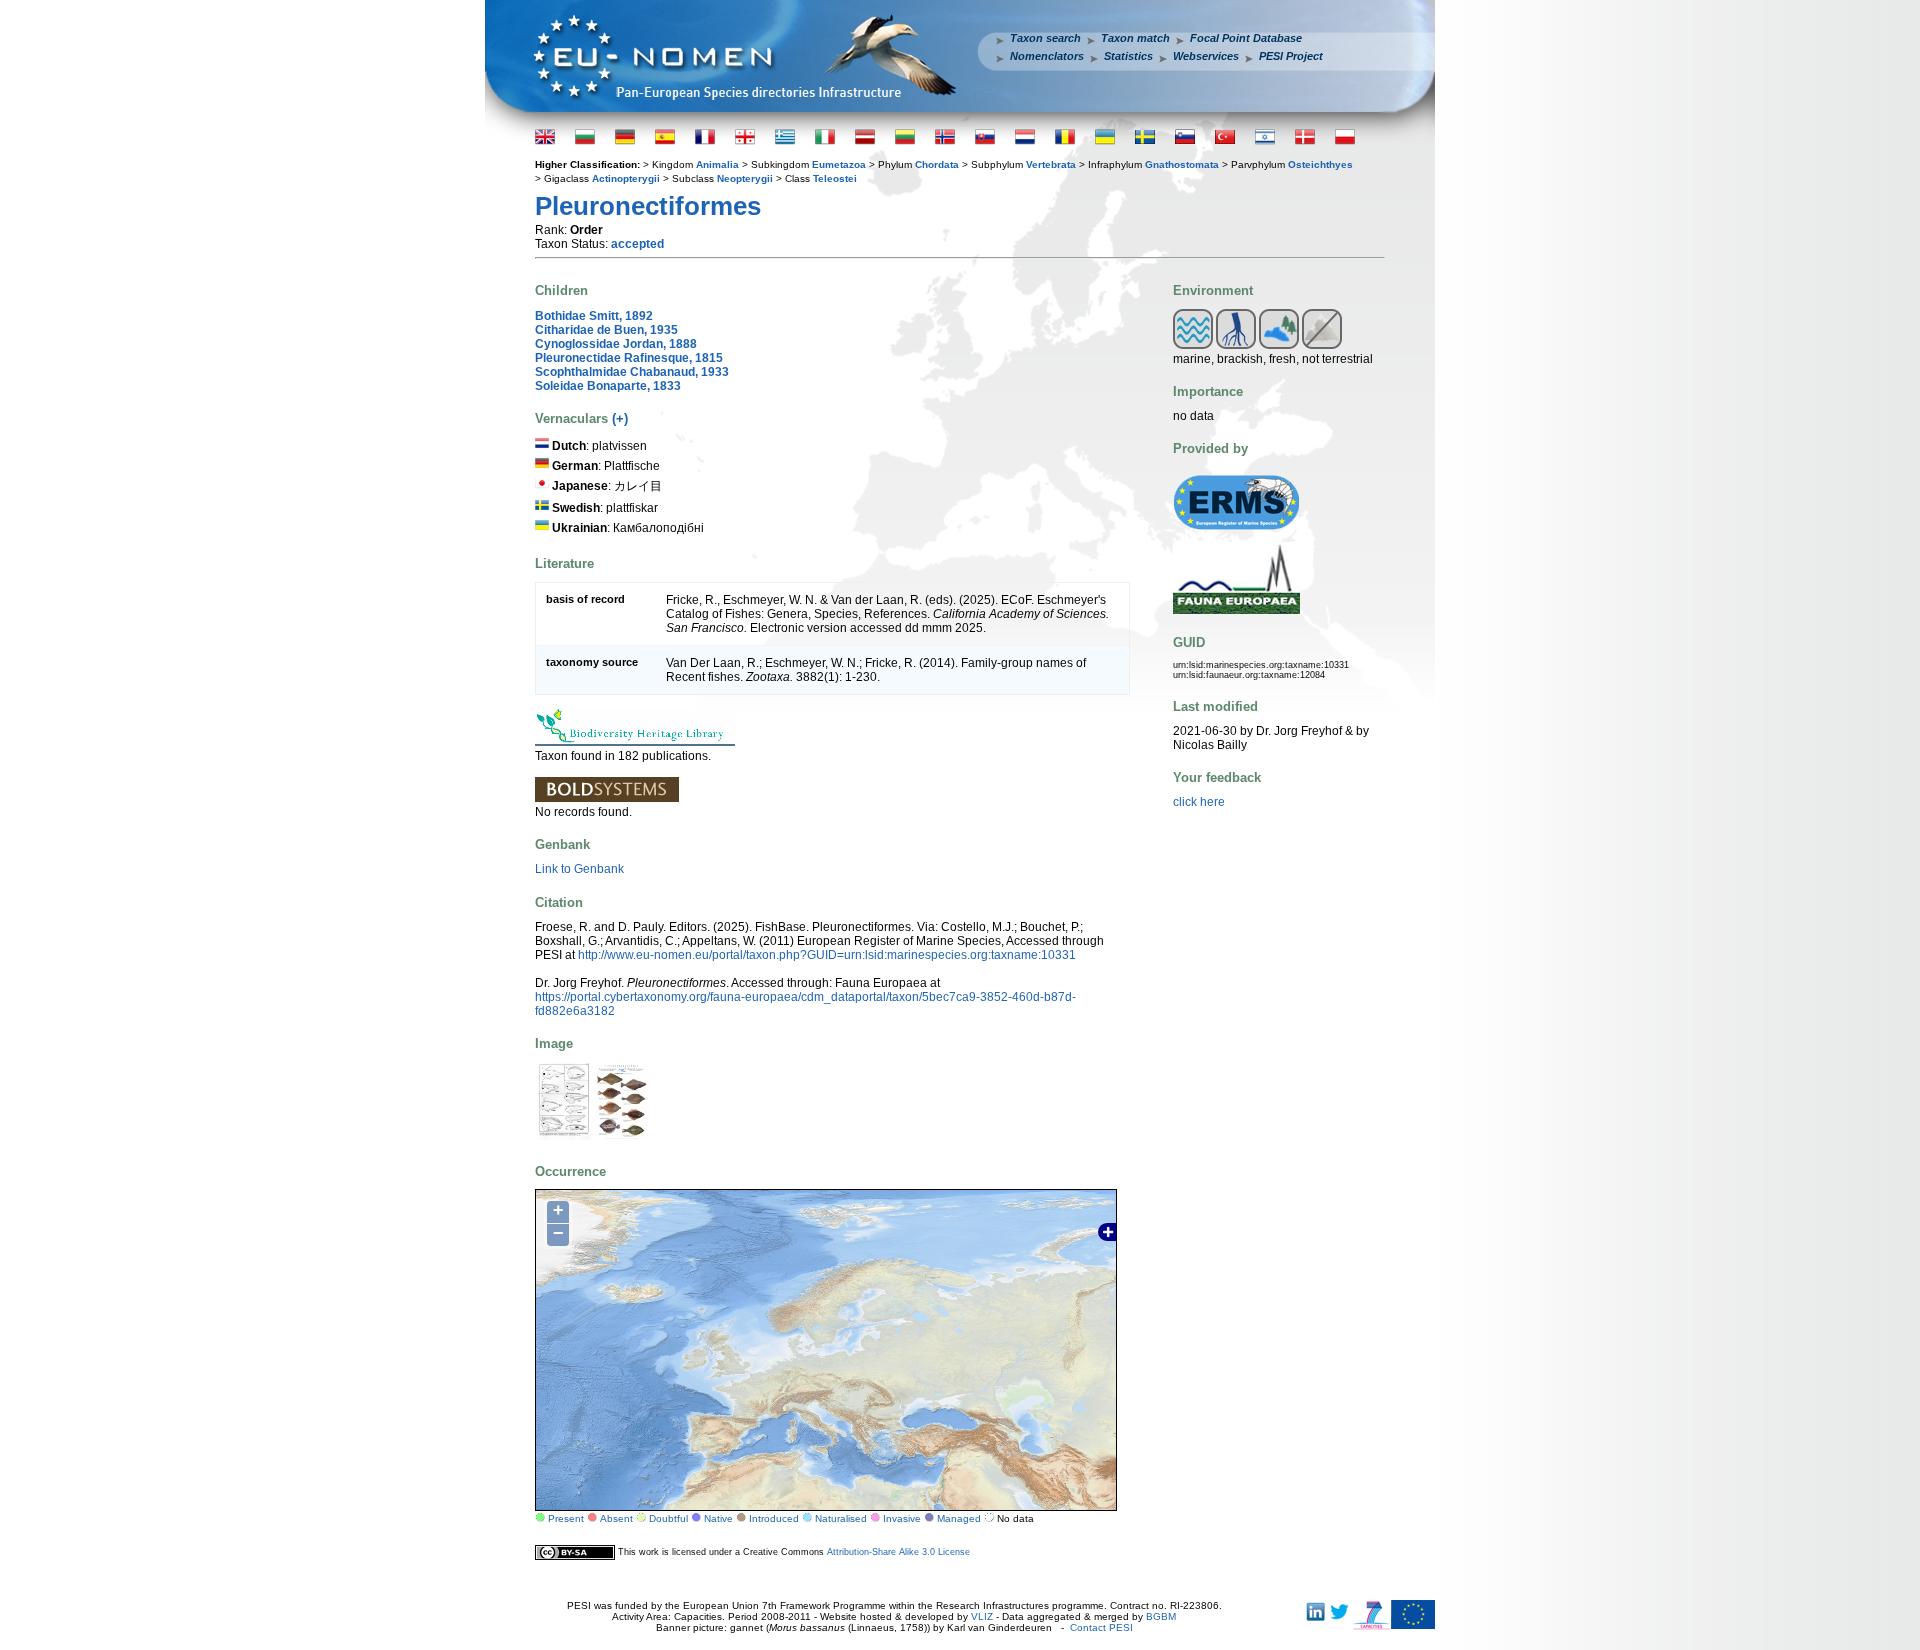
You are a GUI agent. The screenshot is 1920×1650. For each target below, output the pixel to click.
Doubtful (668, 1518)
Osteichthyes (1320, 164)
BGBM (1161, 1616)
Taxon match (1135, 38)
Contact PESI (1101, 1627)
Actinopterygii (626, 178)
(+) (620, 418)
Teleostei (835, 178)
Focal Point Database (1246, 38)
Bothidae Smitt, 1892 (594, 316)
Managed (959, 1518)
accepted (637, 244)
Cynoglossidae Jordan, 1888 (616, 344)
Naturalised (841, 1518)
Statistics (1128, 56)
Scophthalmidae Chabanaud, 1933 (632, 372)
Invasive (902, 1518)
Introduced (774, 1518)
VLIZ (982, 1616)
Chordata (937, 164)
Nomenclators (1047, 56)
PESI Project (1291, 56)
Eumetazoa (839, 164)
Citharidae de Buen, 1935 (606, 330)
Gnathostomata (1182, 164)
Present (566, 1518)
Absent (616, 1518)
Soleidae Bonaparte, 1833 (608, 386)
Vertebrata (1051, 164)
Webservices (1206, 56)
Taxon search (1045, 38)
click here (1199, 802)
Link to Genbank (579, 869)
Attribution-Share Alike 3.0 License (898, 1552)
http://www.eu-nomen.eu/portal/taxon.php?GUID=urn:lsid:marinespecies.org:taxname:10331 (827, 955)
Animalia (717, 164)
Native (718, 1518)
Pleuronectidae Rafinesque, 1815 (629, 358)
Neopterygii (745, 178)
